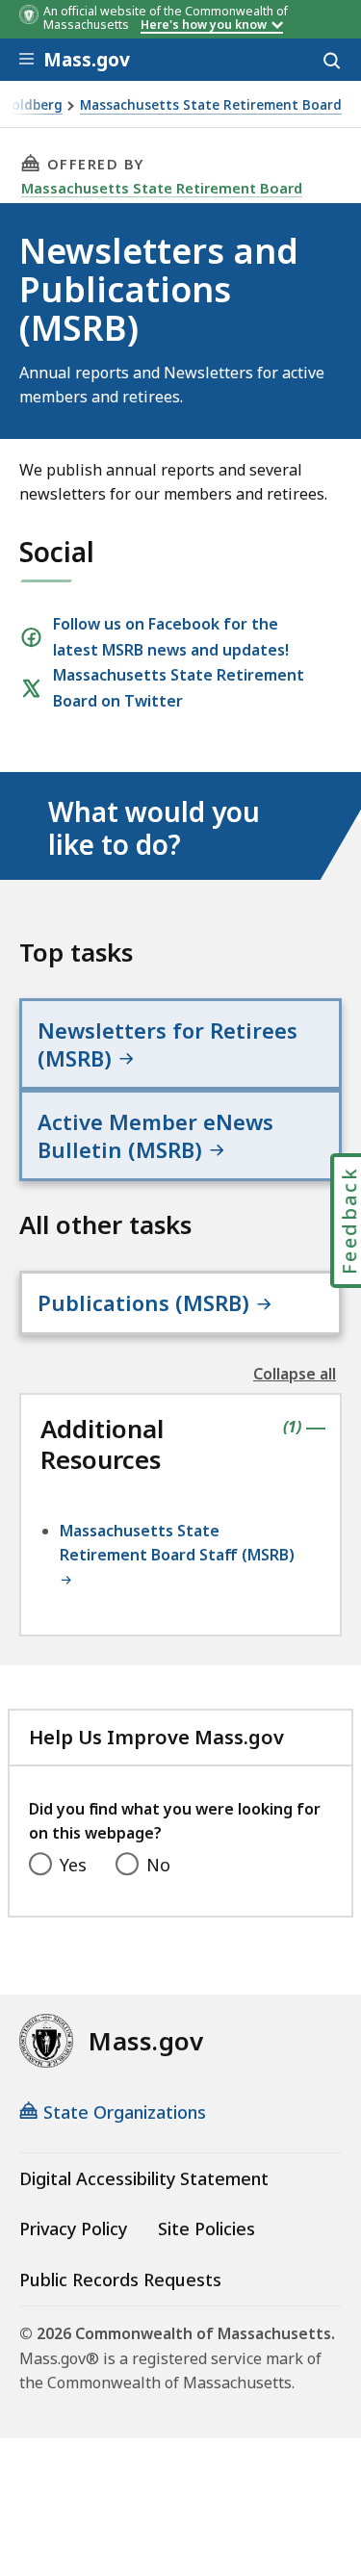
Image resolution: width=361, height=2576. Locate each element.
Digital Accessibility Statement (144, 2178)
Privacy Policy (73, 2228)
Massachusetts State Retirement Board (211, 105)
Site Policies (206, 2228)
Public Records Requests (120, 2280)
